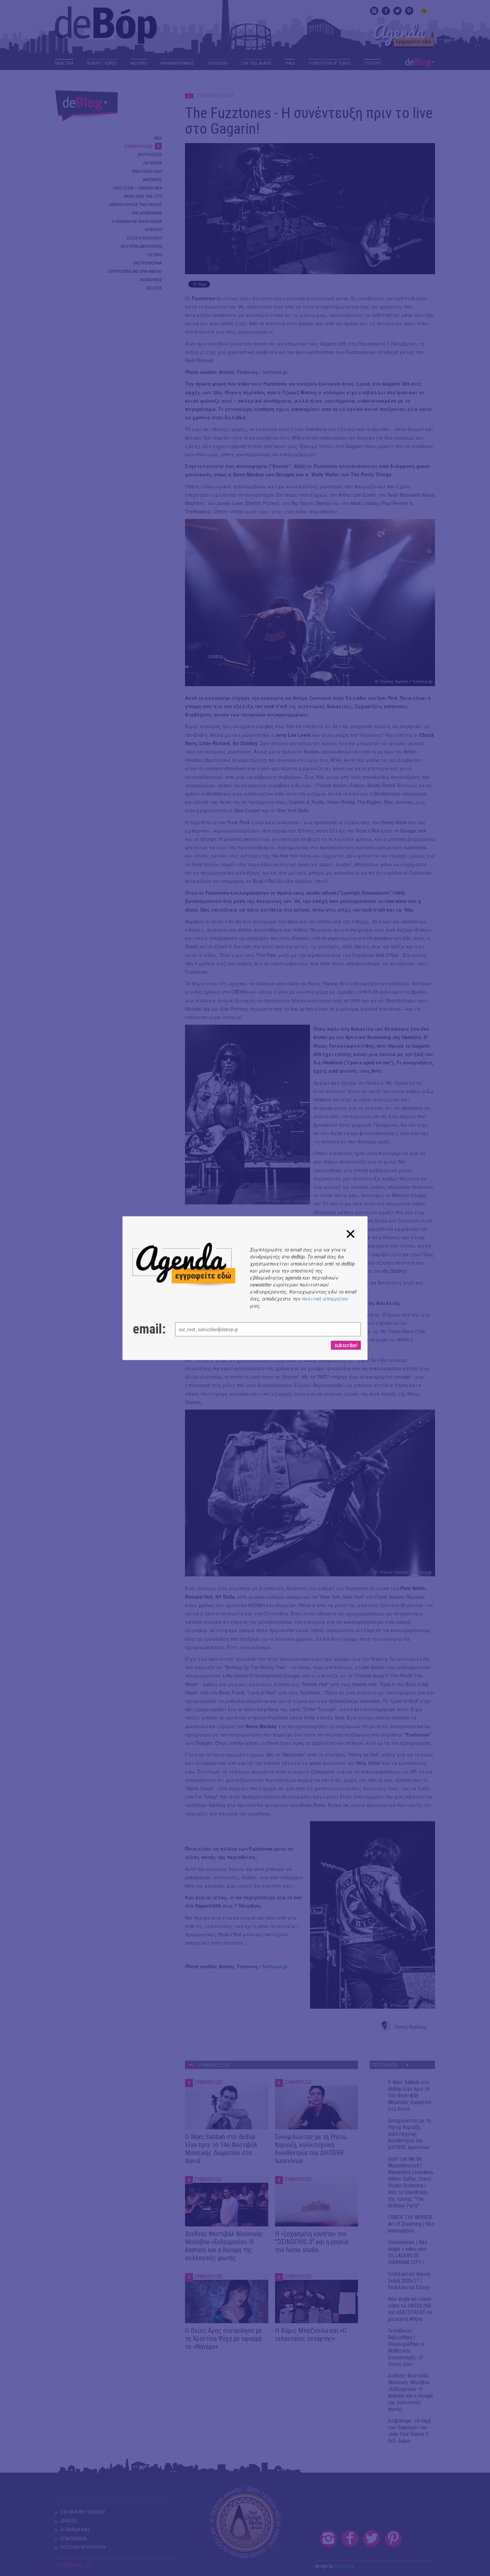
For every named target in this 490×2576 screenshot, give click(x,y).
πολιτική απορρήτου (325, 1298)
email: (147, 1329)
